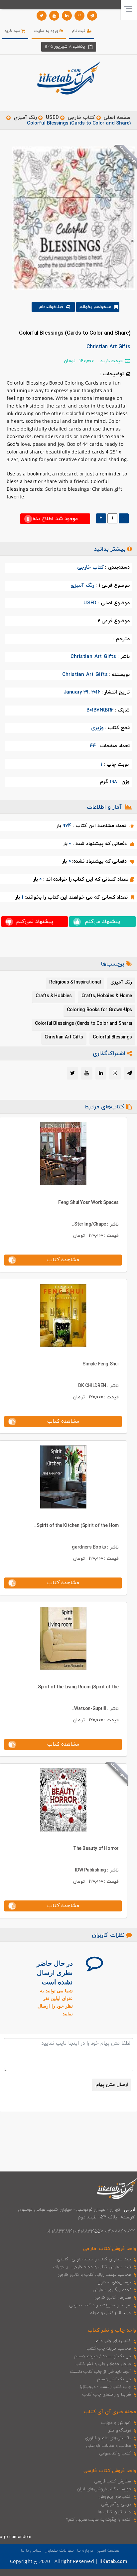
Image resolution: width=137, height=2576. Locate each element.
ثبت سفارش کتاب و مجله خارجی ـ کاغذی (94, 2259)
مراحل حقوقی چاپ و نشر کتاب (103, 2364)
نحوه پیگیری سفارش (112, 2290)
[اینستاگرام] (79, 16)
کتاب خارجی (81, 118)
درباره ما (85, 2551)
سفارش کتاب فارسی (113, 2481)
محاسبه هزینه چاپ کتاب (109, 2349)
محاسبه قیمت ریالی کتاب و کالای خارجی (94, 2275)
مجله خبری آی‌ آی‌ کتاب (110, 2412)
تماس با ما (31, 2551)
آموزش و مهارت (116, 2423)
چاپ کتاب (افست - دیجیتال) (106, 2387)
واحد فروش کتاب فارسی (110, 2471)
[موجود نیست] (71, 218)
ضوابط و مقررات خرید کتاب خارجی (100, 2305)
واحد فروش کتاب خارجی (110, 2249)
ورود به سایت (47, 31)
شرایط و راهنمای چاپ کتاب (107, 2395)
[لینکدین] (67, 16)
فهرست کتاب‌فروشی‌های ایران (104, 2489)
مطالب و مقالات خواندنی (109, 2446)
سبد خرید (13, 31)
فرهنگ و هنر (120, 2431)
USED (52, 118)
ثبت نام (79, 31)
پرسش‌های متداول (114, 2282)
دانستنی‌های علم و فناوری (108, 2438)
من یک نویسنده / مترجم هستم (102, 2356)
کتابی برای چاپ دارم (113, 2341)
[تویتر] (42, 16)
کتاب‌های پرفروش (115, 2497)
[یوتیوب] (54, 16)
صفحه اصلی (117, 118)
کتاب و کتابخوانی (115, 2453)
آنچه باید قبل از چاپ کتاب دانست (101, 2372)
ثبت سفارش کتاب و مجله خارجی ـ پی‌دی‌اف (92, 2267)
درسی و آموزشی (116, 2504)
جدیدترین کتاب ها (114, 2512)
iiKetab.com (113, 2562)
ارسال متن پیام (112, 2085)
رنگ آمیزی (25, 118)
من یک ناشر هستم (114, 2379)
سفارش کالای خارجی (113, 2298)
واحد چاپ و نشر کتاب (112, 2330)
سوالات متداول (59, 2551)
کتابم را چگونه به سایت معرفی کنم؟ (99, 2520)
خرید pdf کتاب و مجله (111, 2313)
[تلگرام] (92, 16)
